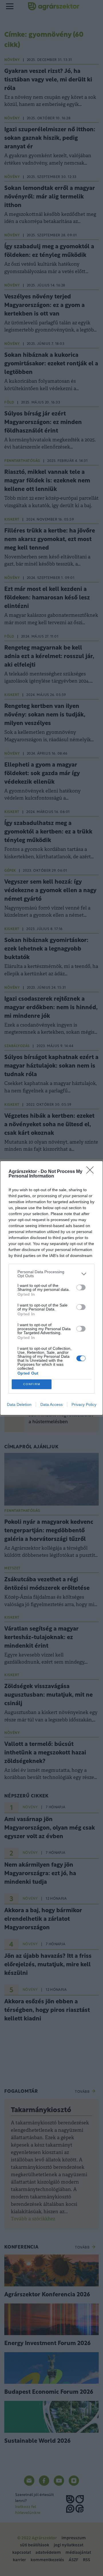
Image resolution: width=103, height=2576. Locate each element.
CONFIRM (32, 1384)
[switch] (81, 1287)
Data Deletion (19, 1404)
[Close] (92, 1172)
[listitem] (51, 1274)
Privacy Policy (84, 1404)
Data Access (51, 1404)
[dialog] (51, 1288)
